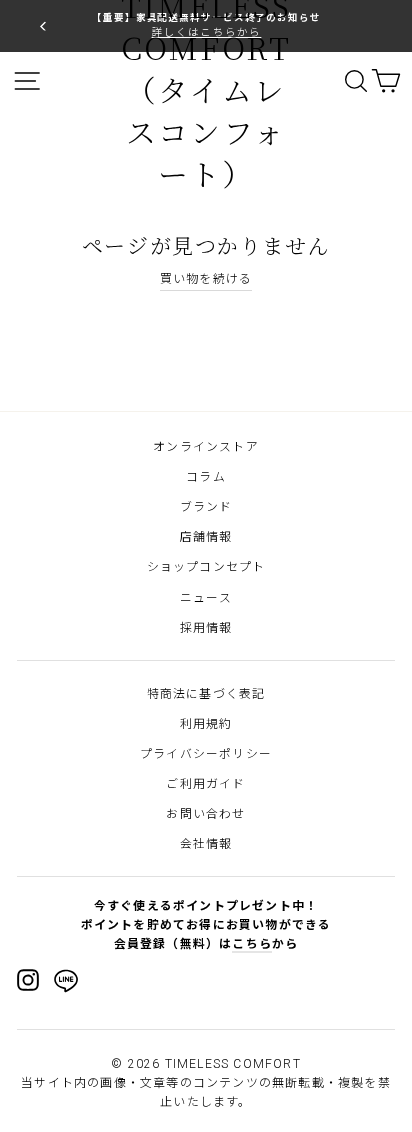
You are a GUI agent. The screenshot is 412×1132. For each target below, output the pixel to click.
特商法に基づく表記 (206, 694)
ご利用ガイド (205, 784)
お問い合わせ (205, 814)
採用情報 (206, 628)
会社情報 (206, 844)
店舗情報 (206, 537)
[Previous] (43, 25)
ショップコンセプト (206, 567)
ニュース (206, 598)
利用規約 (206, 724)
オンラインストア (206, 447)
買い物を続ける (206, 279)
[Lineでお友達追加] (66, 984)
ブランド (206, 507)
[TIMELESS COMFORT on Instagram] (28, 980)
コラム (206, 477)
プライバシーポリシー (206, 754)
